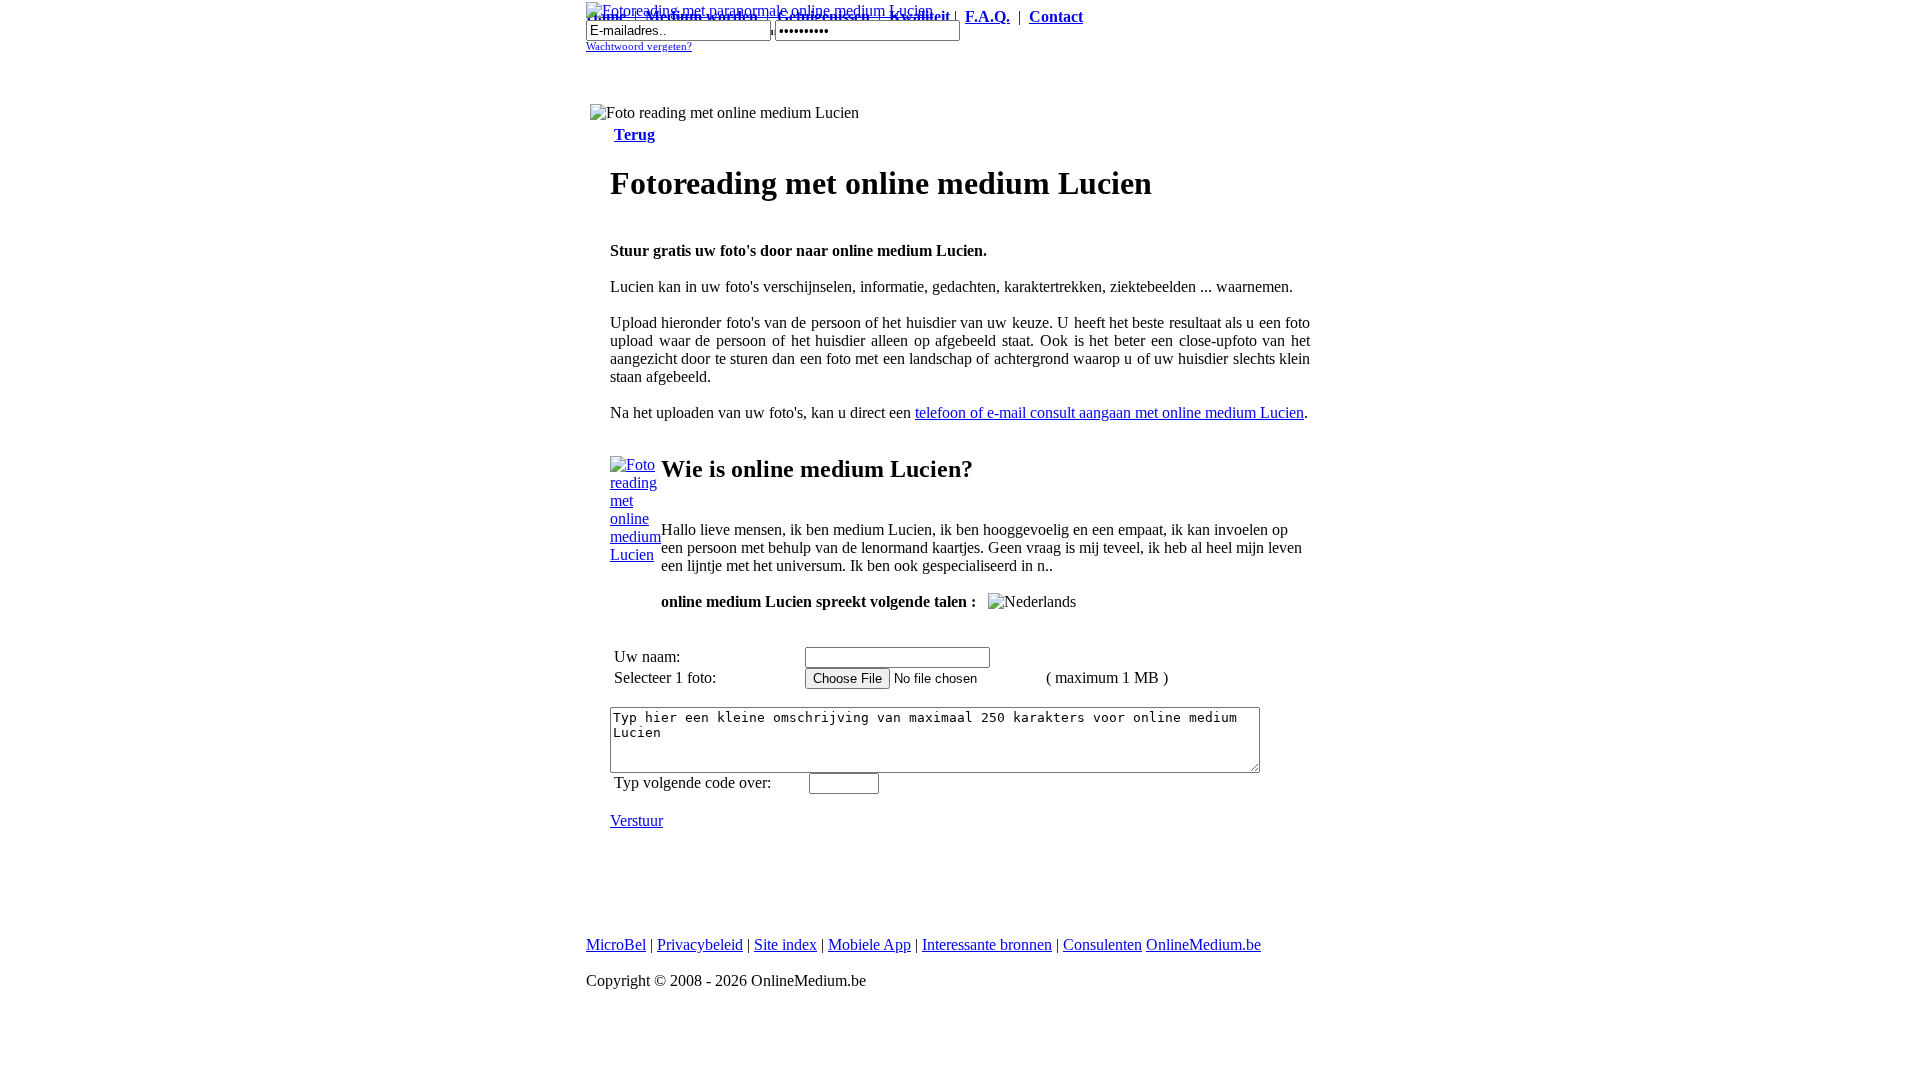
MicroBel (616, 944)
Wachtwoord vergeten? (639, 46)
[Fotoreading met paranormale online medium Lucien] (759, 10)
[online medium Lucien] (635, 554)
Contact (1056, 16)
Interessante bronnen (987, 944)
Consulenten (1102, 944)
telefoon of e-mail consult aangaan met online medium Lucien (1109, 412)
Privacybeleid (700, 944)
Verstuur (636, 820)
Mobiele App (869, 944)
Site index (785, 944)
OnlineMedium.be (1203, 944)
